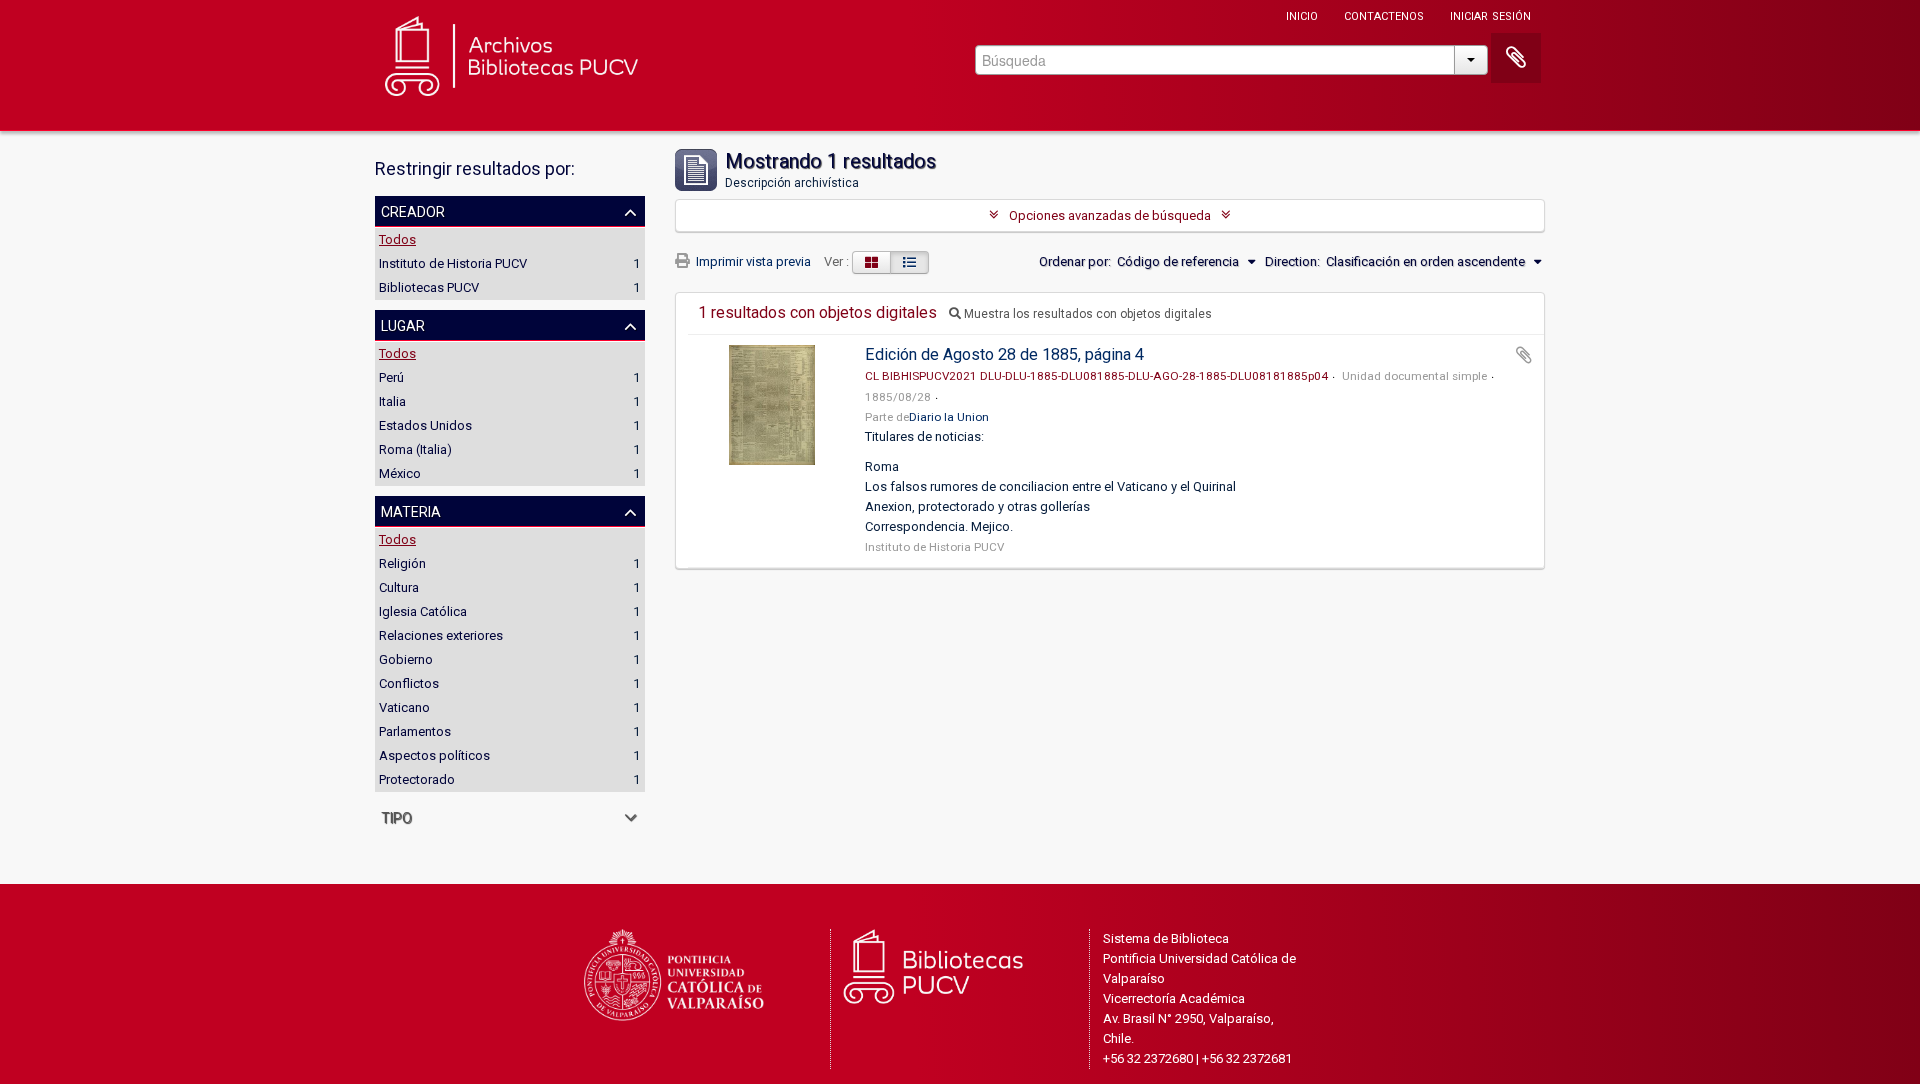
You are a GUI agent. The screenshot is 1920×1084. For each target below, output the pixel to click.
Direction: (1292, 261)
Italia (392, 401)
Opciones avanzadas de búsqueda (1110, 215)
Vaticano (404, 707)
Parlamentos (415, 731)
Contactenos (1384, 14)
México (400, 473)
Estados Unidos (425, 425)
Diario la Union (949, 417)
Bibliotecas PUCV (429, 287)
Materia (411, 510)
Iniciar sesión (1490, 14)
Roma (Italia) (415, 449)
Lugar (403, 324)
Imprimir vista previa (752, 261)
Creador (413, 210)
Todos (397, 239)
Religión (402, 563)
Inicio (1302, 14)
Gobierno (406, 659)
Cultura (399, 587)
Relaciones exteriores (441, 635)
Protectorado (417, 779)
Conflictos (409, 683)
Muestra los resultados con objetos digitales (1086, 314)
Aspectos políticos (434, 755)
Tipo (396, 816)
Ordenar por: (1075, 261)
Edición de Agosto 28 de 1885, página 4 (1004, 354)
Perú (391, 377)
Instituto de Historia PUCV (453, 263)
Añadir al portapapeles (1524, 355)
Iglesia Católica (423, 611)
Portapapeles (1516, 58)
